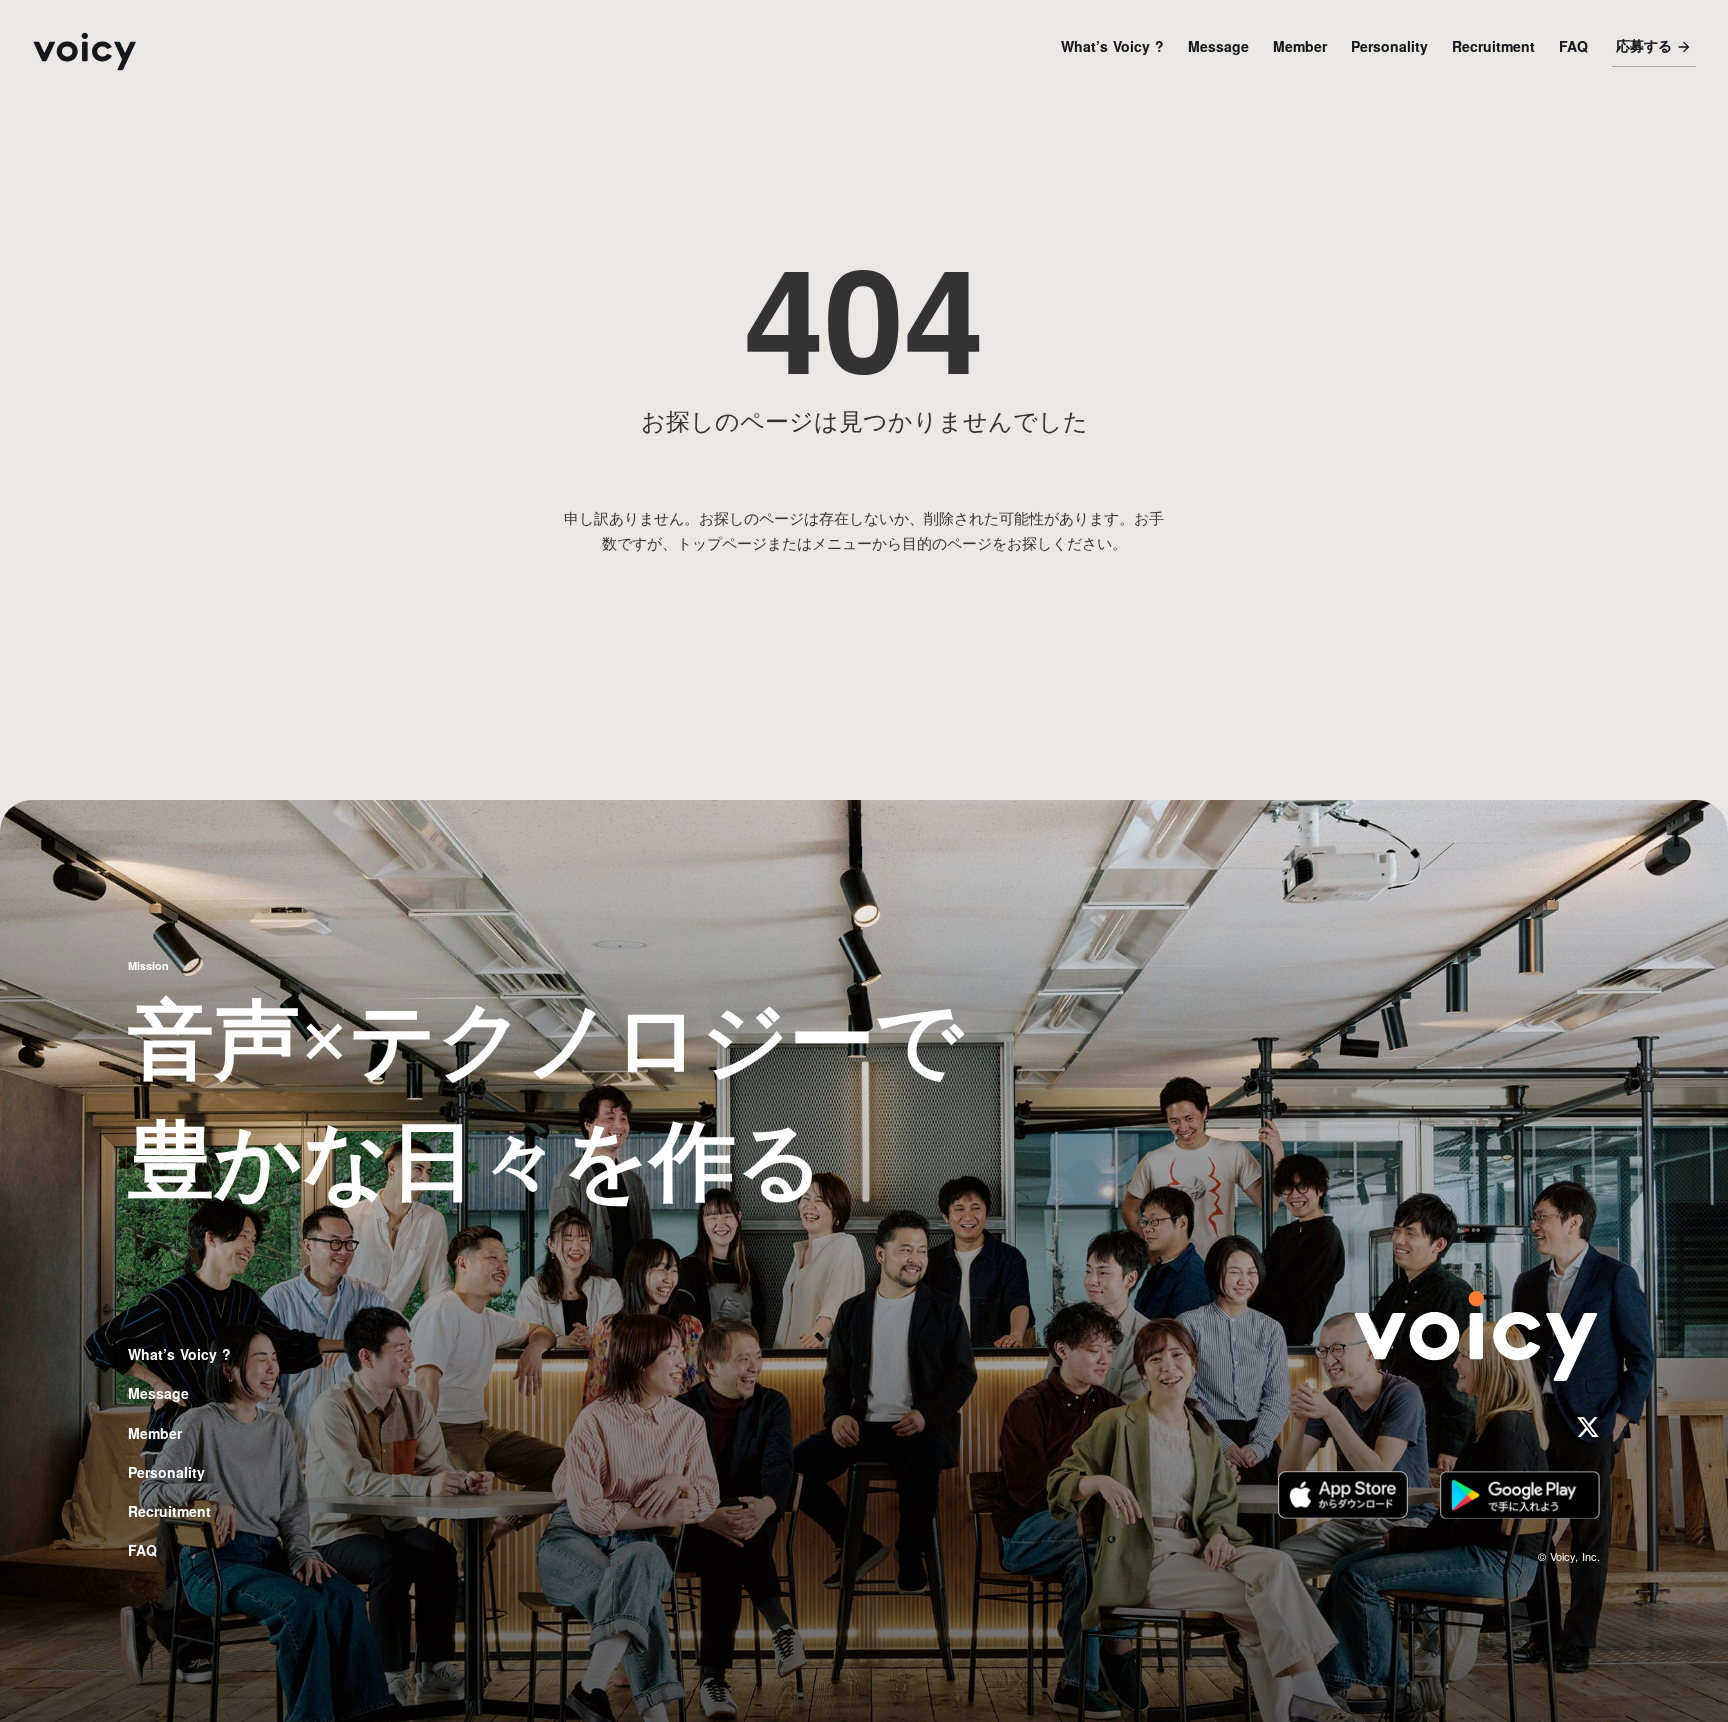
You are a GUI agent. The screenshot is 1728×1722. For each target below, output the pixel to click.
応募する (1644, 46)
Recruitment (1493, 46)
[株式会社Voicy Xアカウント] (1588, 1427)
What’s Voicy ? (1112, 46)
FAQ (1573, 46)
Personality (1389, 46)
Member (1300, 46)
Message (1218, 46)
